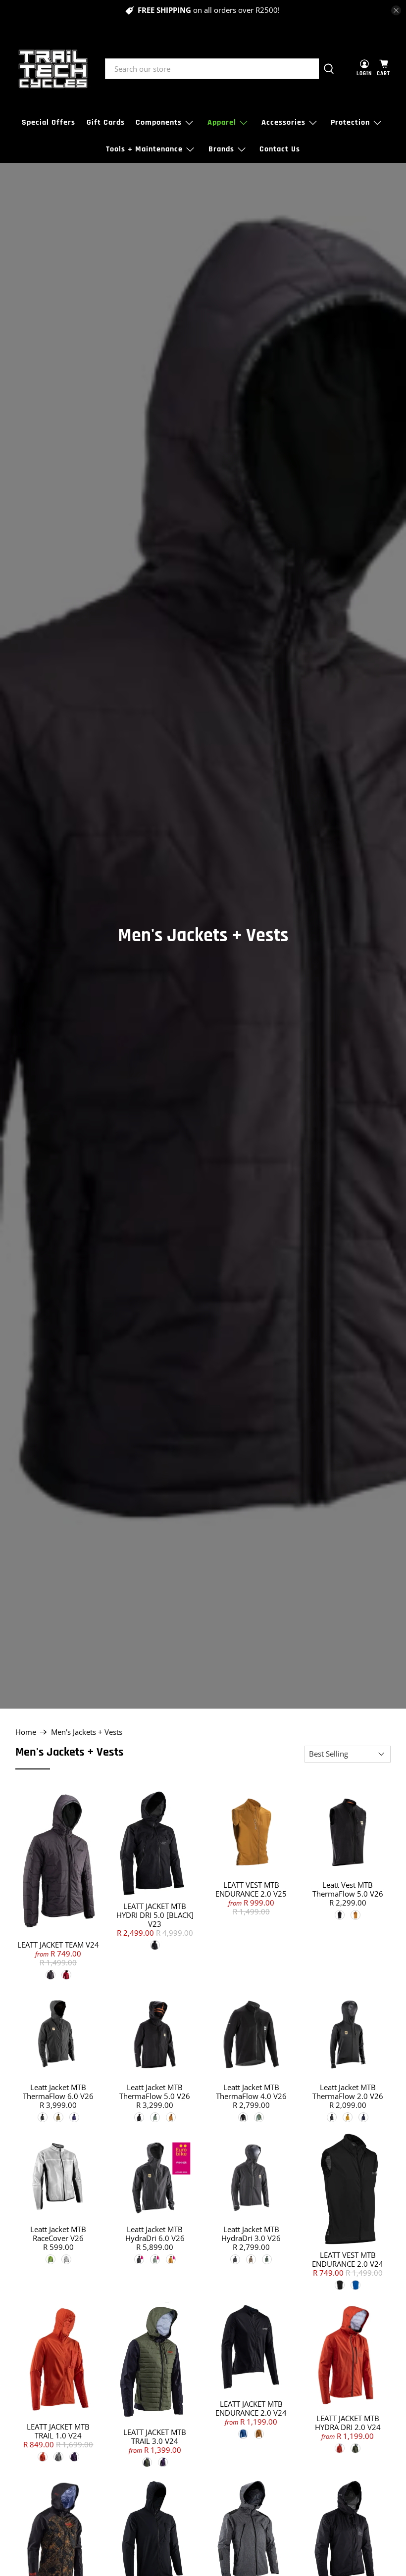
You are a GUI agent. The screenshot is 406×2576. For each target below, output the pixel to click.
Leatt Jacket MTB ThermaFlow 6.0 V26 (58, 2092)
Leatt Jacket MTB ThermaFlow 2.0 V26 (348, 2092)
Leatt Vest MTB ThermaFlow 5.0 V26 (348, 1889)
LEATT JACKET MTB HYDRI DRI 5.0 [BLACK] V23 (155, 1915)
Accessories (283, 122)
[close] (396, 10)
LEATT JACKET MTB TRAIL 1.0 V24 (58, 2431)
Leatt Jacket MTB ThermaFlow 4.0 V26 (251, 2092)
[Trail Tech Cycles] (53, 69)
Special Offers (49, 122)
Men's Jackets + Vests (87, 1732)
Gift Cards (106, 122)
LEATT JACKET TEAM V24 (58, 1945)
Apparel (222, 122)
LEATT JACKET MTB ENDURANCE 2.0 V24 (251, 2408)
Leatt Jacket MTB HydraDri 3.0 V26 (251, 2234)
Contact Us (280, 149)
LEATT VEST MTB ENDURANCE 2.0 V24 (348, 2259)
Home (26, 1732)
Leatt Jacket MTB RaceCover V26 (58, 2234)
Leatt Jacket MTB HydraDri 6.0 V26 (155, 2234)
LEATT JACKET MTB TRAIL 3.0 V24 (155, 2436)
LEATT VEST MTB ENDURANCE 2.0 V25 (251, 1889)
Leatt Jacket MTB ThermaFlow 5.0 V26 (155, 2092)
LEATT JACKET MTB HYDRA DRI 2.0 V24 (348, 2423)
